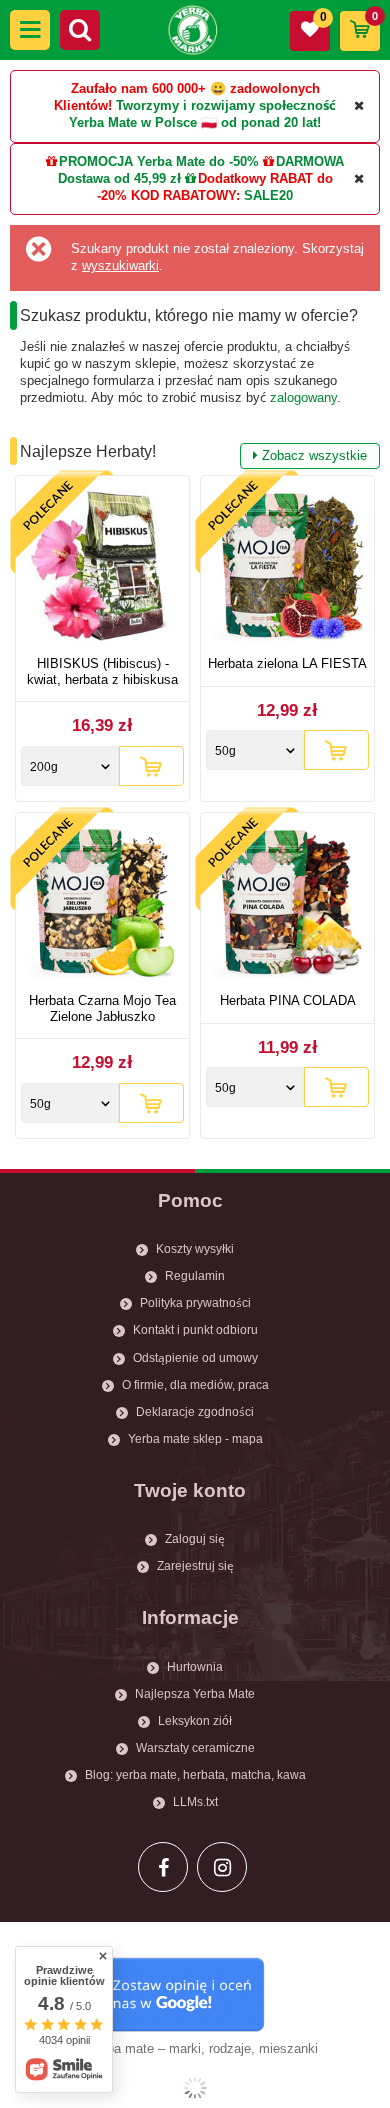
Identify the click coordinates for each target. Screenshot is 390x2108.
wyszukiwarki (120, 265)
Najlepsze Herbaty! (193, 453)
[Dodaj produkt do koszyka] (151, 766)
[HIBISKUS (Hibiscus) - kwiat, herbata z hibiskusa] (102, 568)
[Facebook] (163, 1867)
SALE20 (268, 195)
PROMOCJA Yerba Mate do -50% (159, 161)
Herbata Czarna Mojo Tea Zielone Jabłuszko (102, 1008)
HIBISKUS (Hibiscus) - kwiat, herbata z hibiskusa (102, 671)
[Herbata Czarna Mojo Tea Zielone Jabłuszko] (102, 905)
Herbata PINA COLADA (288, 1000)
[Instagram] (222, 1867)
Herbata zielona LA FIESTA (287, 663)
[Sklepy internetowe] (195, 2088)
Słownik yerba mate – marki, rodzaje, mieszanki (179, 2048)
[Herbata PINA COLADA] (287, 905)
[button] (30, 30)
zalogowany (303, 397)
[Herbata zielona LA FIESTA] (287, 568)
